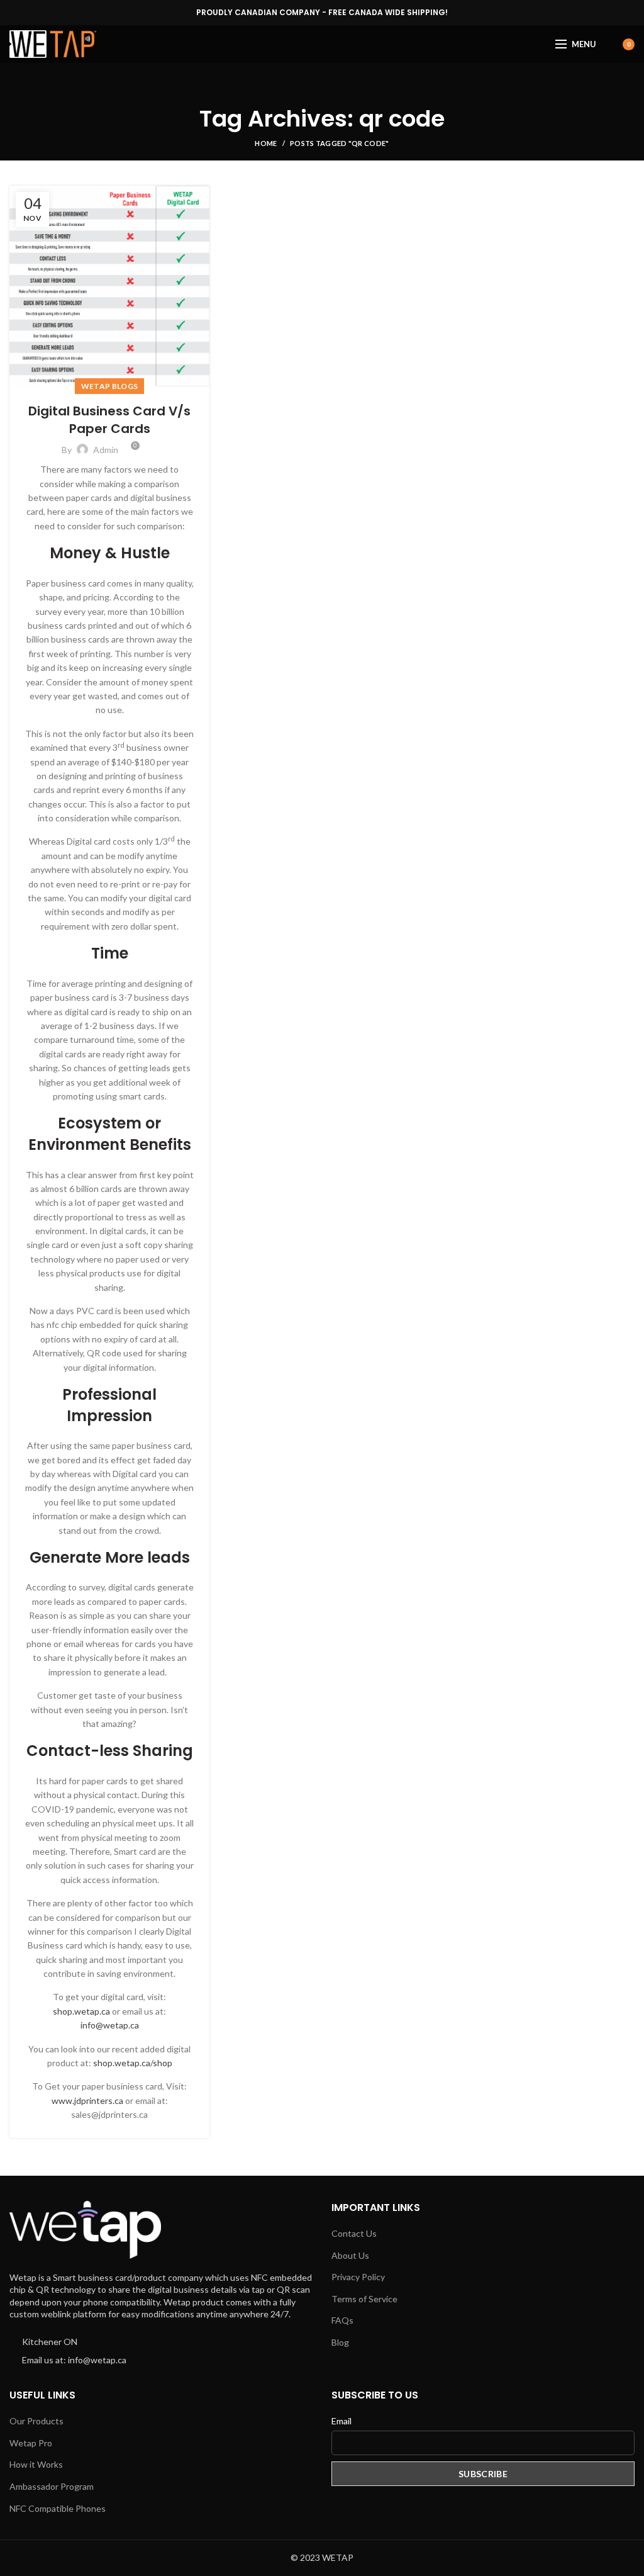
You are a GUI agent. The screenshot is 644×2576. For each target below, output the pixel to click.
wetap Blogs (109, 386)
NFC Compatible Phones (58, 2508)
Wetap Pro (31, 2443)
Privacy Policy (358, 2277)
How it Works (36, 2464)
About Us (350, 2255)
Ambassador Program (52, 2486)
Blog (340, 2342)
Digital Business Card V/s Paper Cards (109, 420)
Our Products (36, 2421)
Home (266, 143)
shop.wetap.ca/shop (133, 2063)
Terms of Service (364, 2299)
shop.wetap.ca (81, 2011)
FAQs (342, 2320)
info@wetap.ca (110, 2025)
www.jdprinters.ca (87, 2101)
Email (341, 2421)
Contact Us (354, 2233)
